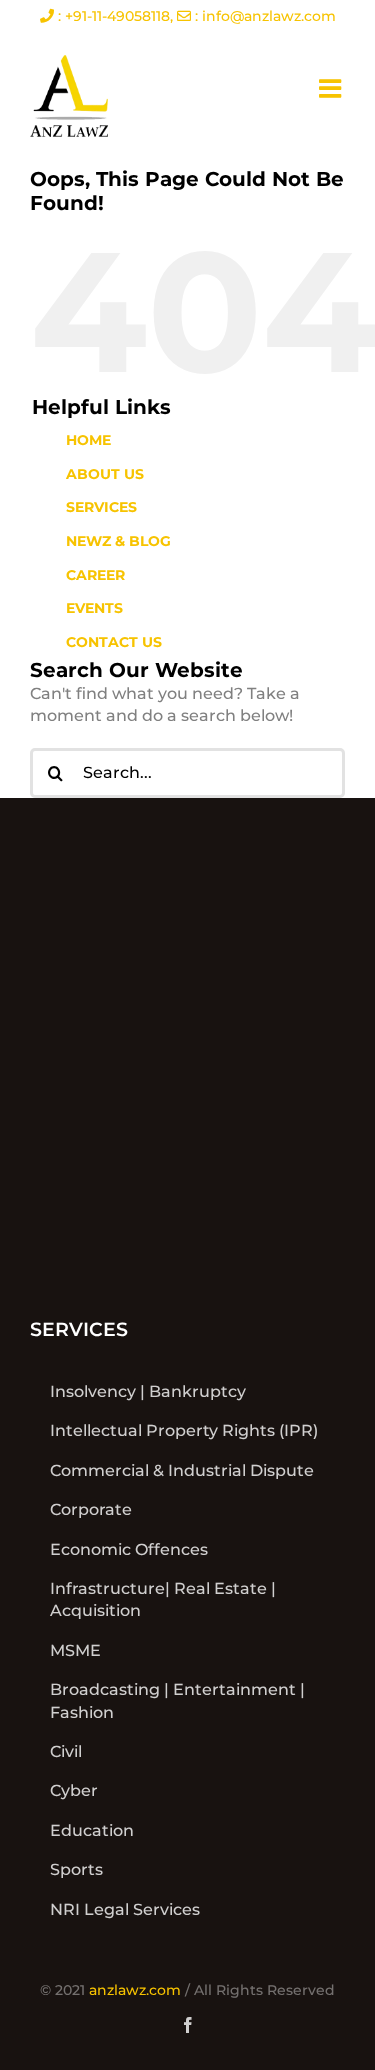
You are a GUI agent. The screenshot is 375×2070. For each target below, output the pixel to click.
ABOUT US (105, 474)
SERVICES (101, 507)
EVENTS (94, 608)
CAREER (95, 575)
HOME (88, 440)
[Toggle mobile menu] (332, 88)
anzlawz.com (135, 1990)
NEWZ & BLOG (118, 541)
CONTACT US (114, 642)
